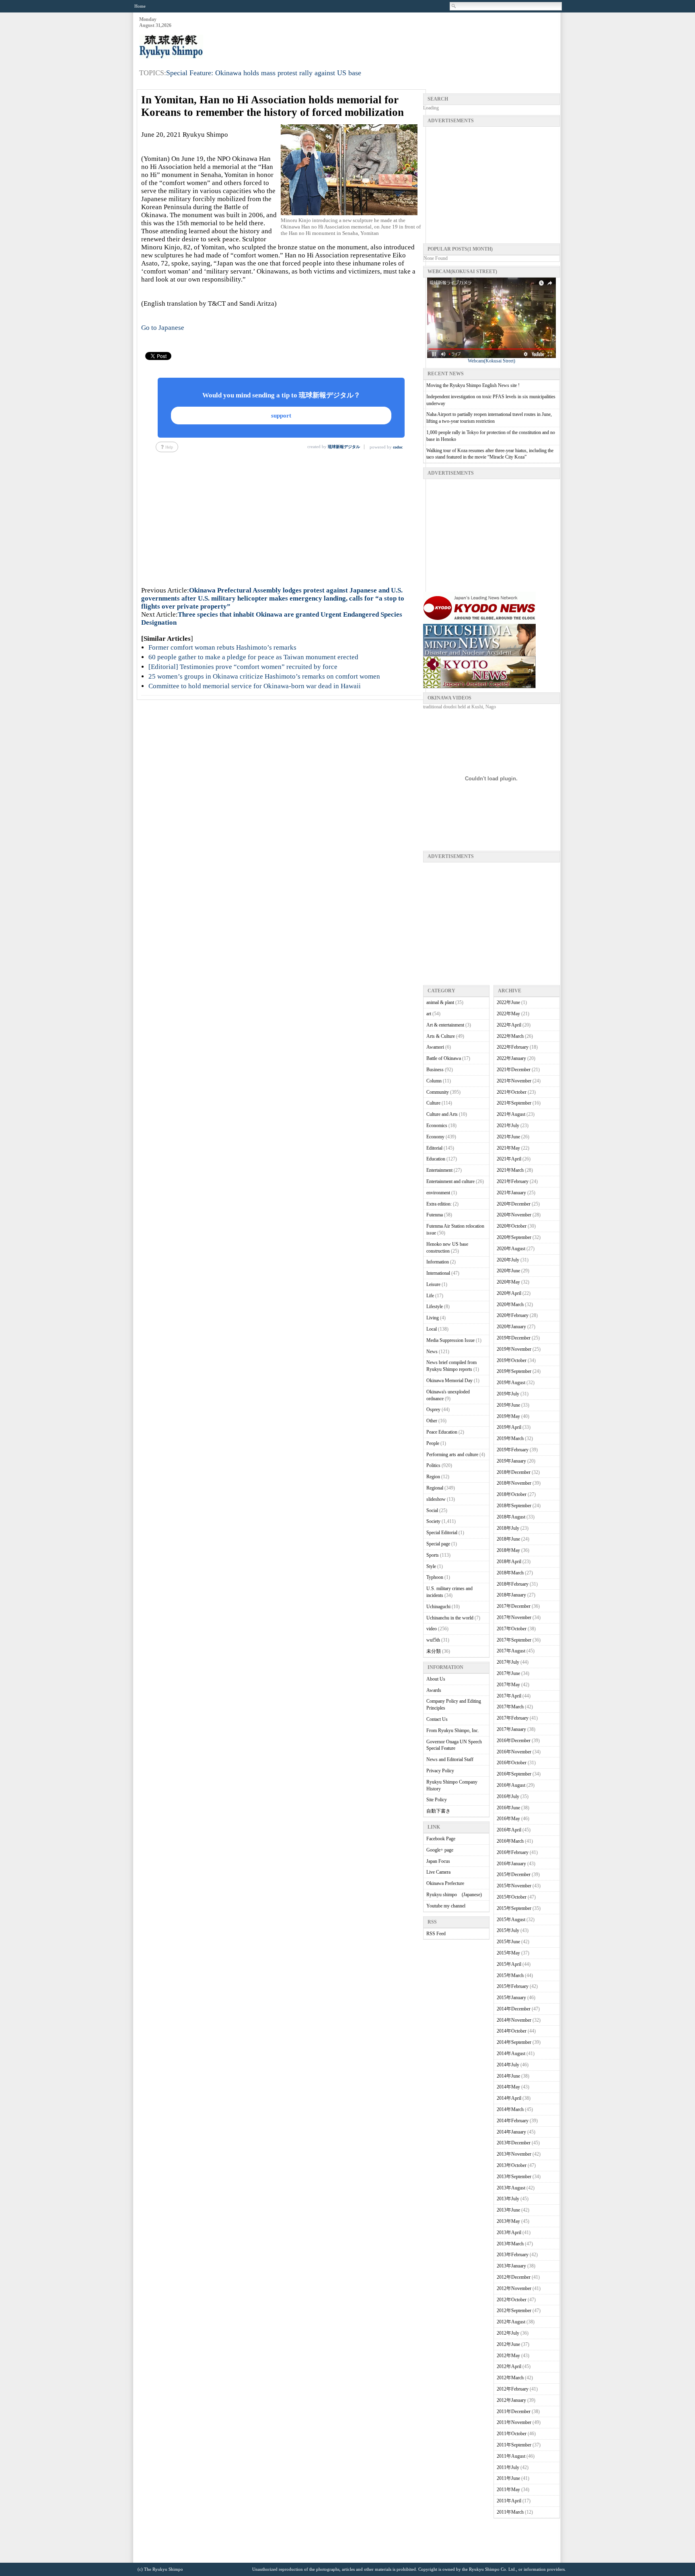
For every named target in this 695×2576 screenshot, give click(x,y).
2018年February (513, 1584)
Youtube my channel (446, 1906)
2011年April (509, 2501)
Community (438, 1092)
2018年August (511, 1517)
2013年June (508, 2210)
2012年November (514, 2288)
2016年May (508, 1819)
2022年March (510, 1036)
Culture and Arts (442, 1114)
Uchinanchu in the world (450, 1618)
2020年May (508, 1282)
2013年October (512, 2165)
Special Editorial (442, 1533)
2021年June (508, 1137)
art (429, 1014)
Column (434, 1081)
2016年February (513, 1852)
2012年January (511, 2400)
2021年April (509, 1159)
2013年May (508, 2221)
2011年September (514, 2445)
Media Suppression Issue (450, 1340)
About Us (436, 1679)
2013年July (508, 2199)
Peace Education (442, 1432)
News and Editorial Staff (450, 1759)
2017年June (508, 1673)
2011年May (508, 2490)
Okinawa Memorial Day (449, 1381)
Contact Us (437, 1719)
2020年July (508, 1260)
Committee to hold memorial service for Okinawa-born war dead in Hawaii (255, 686)
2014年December (514, 2009)
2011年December (514, 2411)
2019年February (513, 1450)
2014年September (514, 2042)
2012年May (508, 2356)
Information (438, 1262)
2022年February (513, 1047)
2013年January (511, 2266)
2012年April (509, 2366)
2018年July (508, 1528)
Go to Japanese (163, 328)
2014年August (511, 2053)
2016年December (514, 1741)
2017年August (511, 1651)
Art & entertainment (445, 1025)
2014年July (508, 2065)
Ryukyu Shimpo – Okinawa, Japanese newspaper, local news (199, 47)
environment (438, 1193)
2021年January (511, 1193)
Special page (438, 1544)
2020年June (508, 1271)
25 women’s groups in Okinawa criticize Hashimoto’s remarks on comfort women (264, 676)
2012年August (511, 2322)
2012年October (512, 2300)
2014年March (510, 2109)
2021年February (513, 1181)
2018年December (514, 1472)
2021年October (512, 1092)
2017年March (510, 1707)
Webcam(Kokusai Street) (491, 361)
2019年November (514, 1349)
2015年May (508, 1953)
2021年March (510, 1170)
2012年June (508, 2344)
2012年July (508, 2333)
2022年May (508, 1014)
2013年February (513, 2255)
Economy (435, 1137)
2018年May (508, 1550)
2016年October (512, 1763)
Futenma (435, 1215)
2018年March (510, 1573)
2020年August (511, 1249)
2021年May (508, 1148)
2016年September (514, 1774)
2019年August (511, 1383)
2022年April (509, 1025)
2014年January (511, 2132)
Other (432, 1421)
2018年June (508, 1539)
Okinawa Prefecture (445, 1883)
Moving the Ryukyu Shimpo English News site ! (473, 385)
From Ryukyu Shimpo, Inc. (453, 1730)
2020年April (509, 1293)
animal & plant (440, 1002)
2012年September (514, 2311)
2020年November (514, 1215)
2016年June (508, 1808)
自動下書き (438, 1811)
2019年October (512, 1360)
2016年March (510, 1841)
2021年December (514, 1070)
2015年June (508, 1942)
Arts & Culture (441, 1036)
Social (432, 1510)
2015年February (513, 1986)
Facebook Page (441, 1839)
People (433, 1443)
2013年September (514, 2177)
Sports (433, 1555)
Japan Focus (438, 1861)
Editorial (434, 1148)
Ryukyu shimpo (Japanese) (454, 1895)
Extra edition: (439, 1204)
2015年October (512, 1897)
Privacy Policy (440, 1771)
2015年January (511, 1998)
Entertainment (439, 1170)
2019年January (511, 1461)
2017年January (511, 1729)
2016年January (511, 1864)
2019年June (508, 1405)
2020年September (514, 1237)
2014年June (508, 2076)
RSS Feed (436, 1934)
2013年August (511, 2188)
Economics (437, 1125)
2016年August (511, 1785)
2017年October (512, 1629)
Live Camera (438, 1872)
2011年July (508, 2467)
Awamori (435, 1047)
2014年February (513, 2121)
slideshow (436, 1499)
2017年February (513, 1718)
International (438, 1273)
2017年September (514, 1640)
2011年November (514, 2422)
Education (436, 1159)
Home (140, 6)
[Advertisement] (413, 37)
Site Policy (437, 1800)
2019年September (514, 1371)
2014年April (509, 2098)
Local (432, 1329)
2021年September (514, 1103)
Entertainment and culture (450, 1181)
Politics (433, 1465)
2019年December (514, 1338)
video (432, 1629)
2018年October (512, 1494)
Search (454, 6)
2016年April (509, 1830)
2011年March (510, 2512)
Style (431, 1566)
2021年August (511, 1114)
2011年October (512, 2434)
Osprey (433, 1409)
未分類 (434, 1651)
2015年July (508, 1930)
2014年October (512, 2031)
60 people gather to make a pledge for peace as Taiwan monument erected (253, 657)
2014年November (514, 2020)
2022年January (511, 1058)
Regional (435, 1488)
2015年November (514, 1886)
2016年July (508, 1796)
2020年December (514, 1204)
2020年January (511, 1327)
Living (433, 1318)
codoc (398, 447)
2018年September (514, 1506)
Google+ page (440, 1850)
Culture (433, 1103)
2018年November (514, 1483)
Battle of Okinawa (444, 1058)
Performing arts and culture (452, 1455)
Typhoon (435, 1577)
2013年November (514, 2154)
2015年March (510, 1975)
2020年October (512, 1226)
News (432, 1352)
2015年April (509, 1964)
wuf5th (433, 1640)
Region (433, 1477)
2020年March (510, 1304)
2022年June (508, 1002)
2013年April (509, 2232)
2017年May (508, 1685)
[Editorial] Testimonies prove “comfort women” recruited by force (243, 667)
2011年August (511, 2456)
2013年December (514, 2143)
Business (435, 1070)
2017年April (509, 1696)
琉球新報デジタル (344, 447)
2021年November (514, 1081)
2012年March (510, 2378)
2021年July (508, 1125)
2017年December (514, 1606)
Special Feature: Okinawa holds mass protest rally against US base (264, 73)
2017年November (514, 1617)
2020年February (513, 1315)
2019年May (508, 1416)
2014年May (508, 2087)
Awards (434, 1690)
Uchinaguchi (438, 1607)
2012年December (514, 2277)
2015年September (514, 1908)
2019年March (510, 1438)
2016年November (514, 1752)
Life (430, 1296)
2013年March (510, 2244)
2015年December (514, 1874)
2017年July (508, 1662)
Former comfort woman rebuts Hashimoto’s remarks (222, 647)
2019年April (509, 1427)
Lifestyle (435, 1307)
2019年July (508, 1394)
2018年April (509, 1562)
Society (433, 1521)
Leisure (433, 1284)
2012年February (513, 2389)
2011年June (508, 2478)
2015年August (511, 1920)
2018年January (511, 1595)
